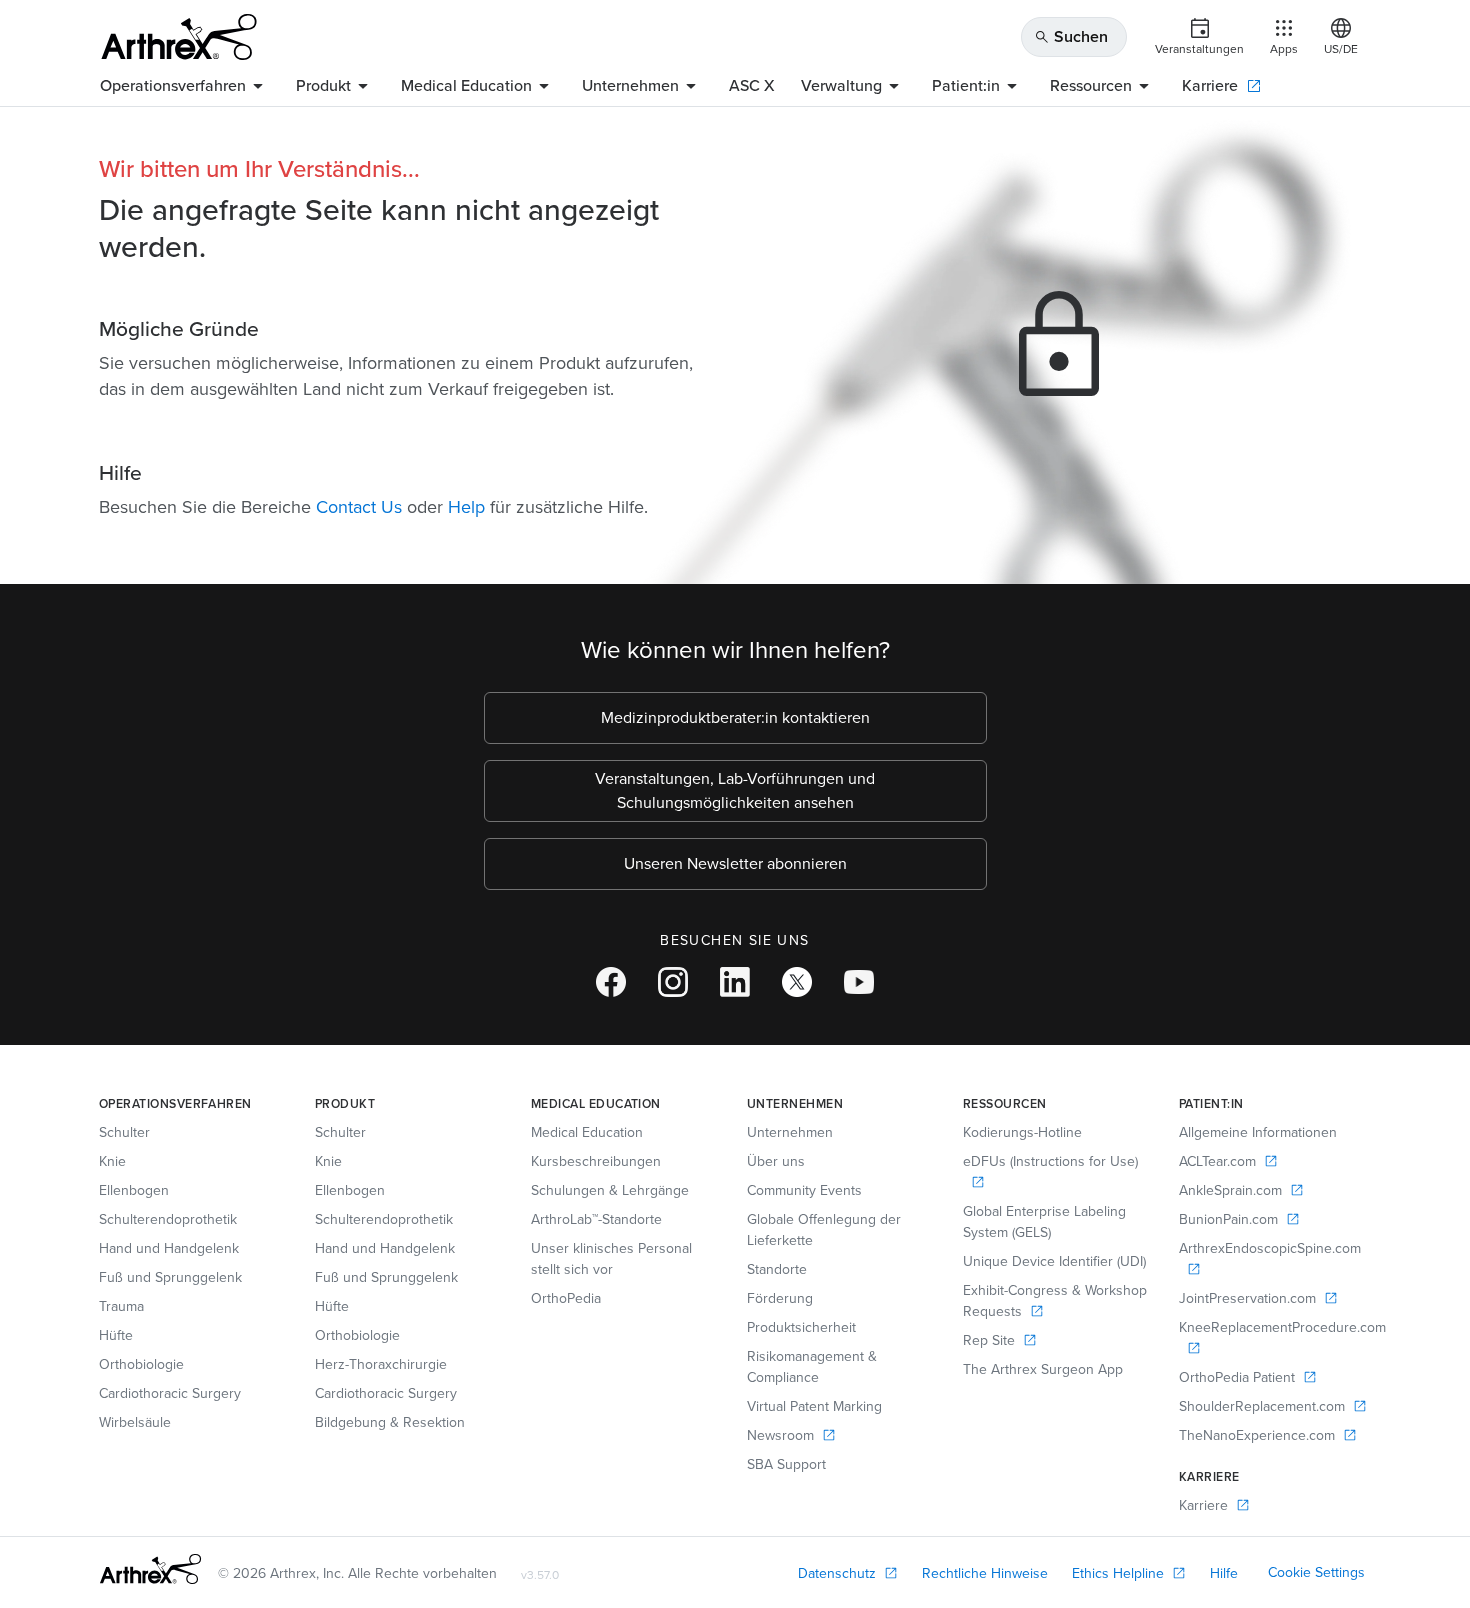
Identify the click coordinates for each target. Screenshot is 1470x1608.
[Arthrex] (179, 37)
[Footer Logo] (150, 1569)
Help (466, 507)
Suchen (1071, 36)
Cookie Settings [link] (1316, 1572)
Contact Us (359, 507)
